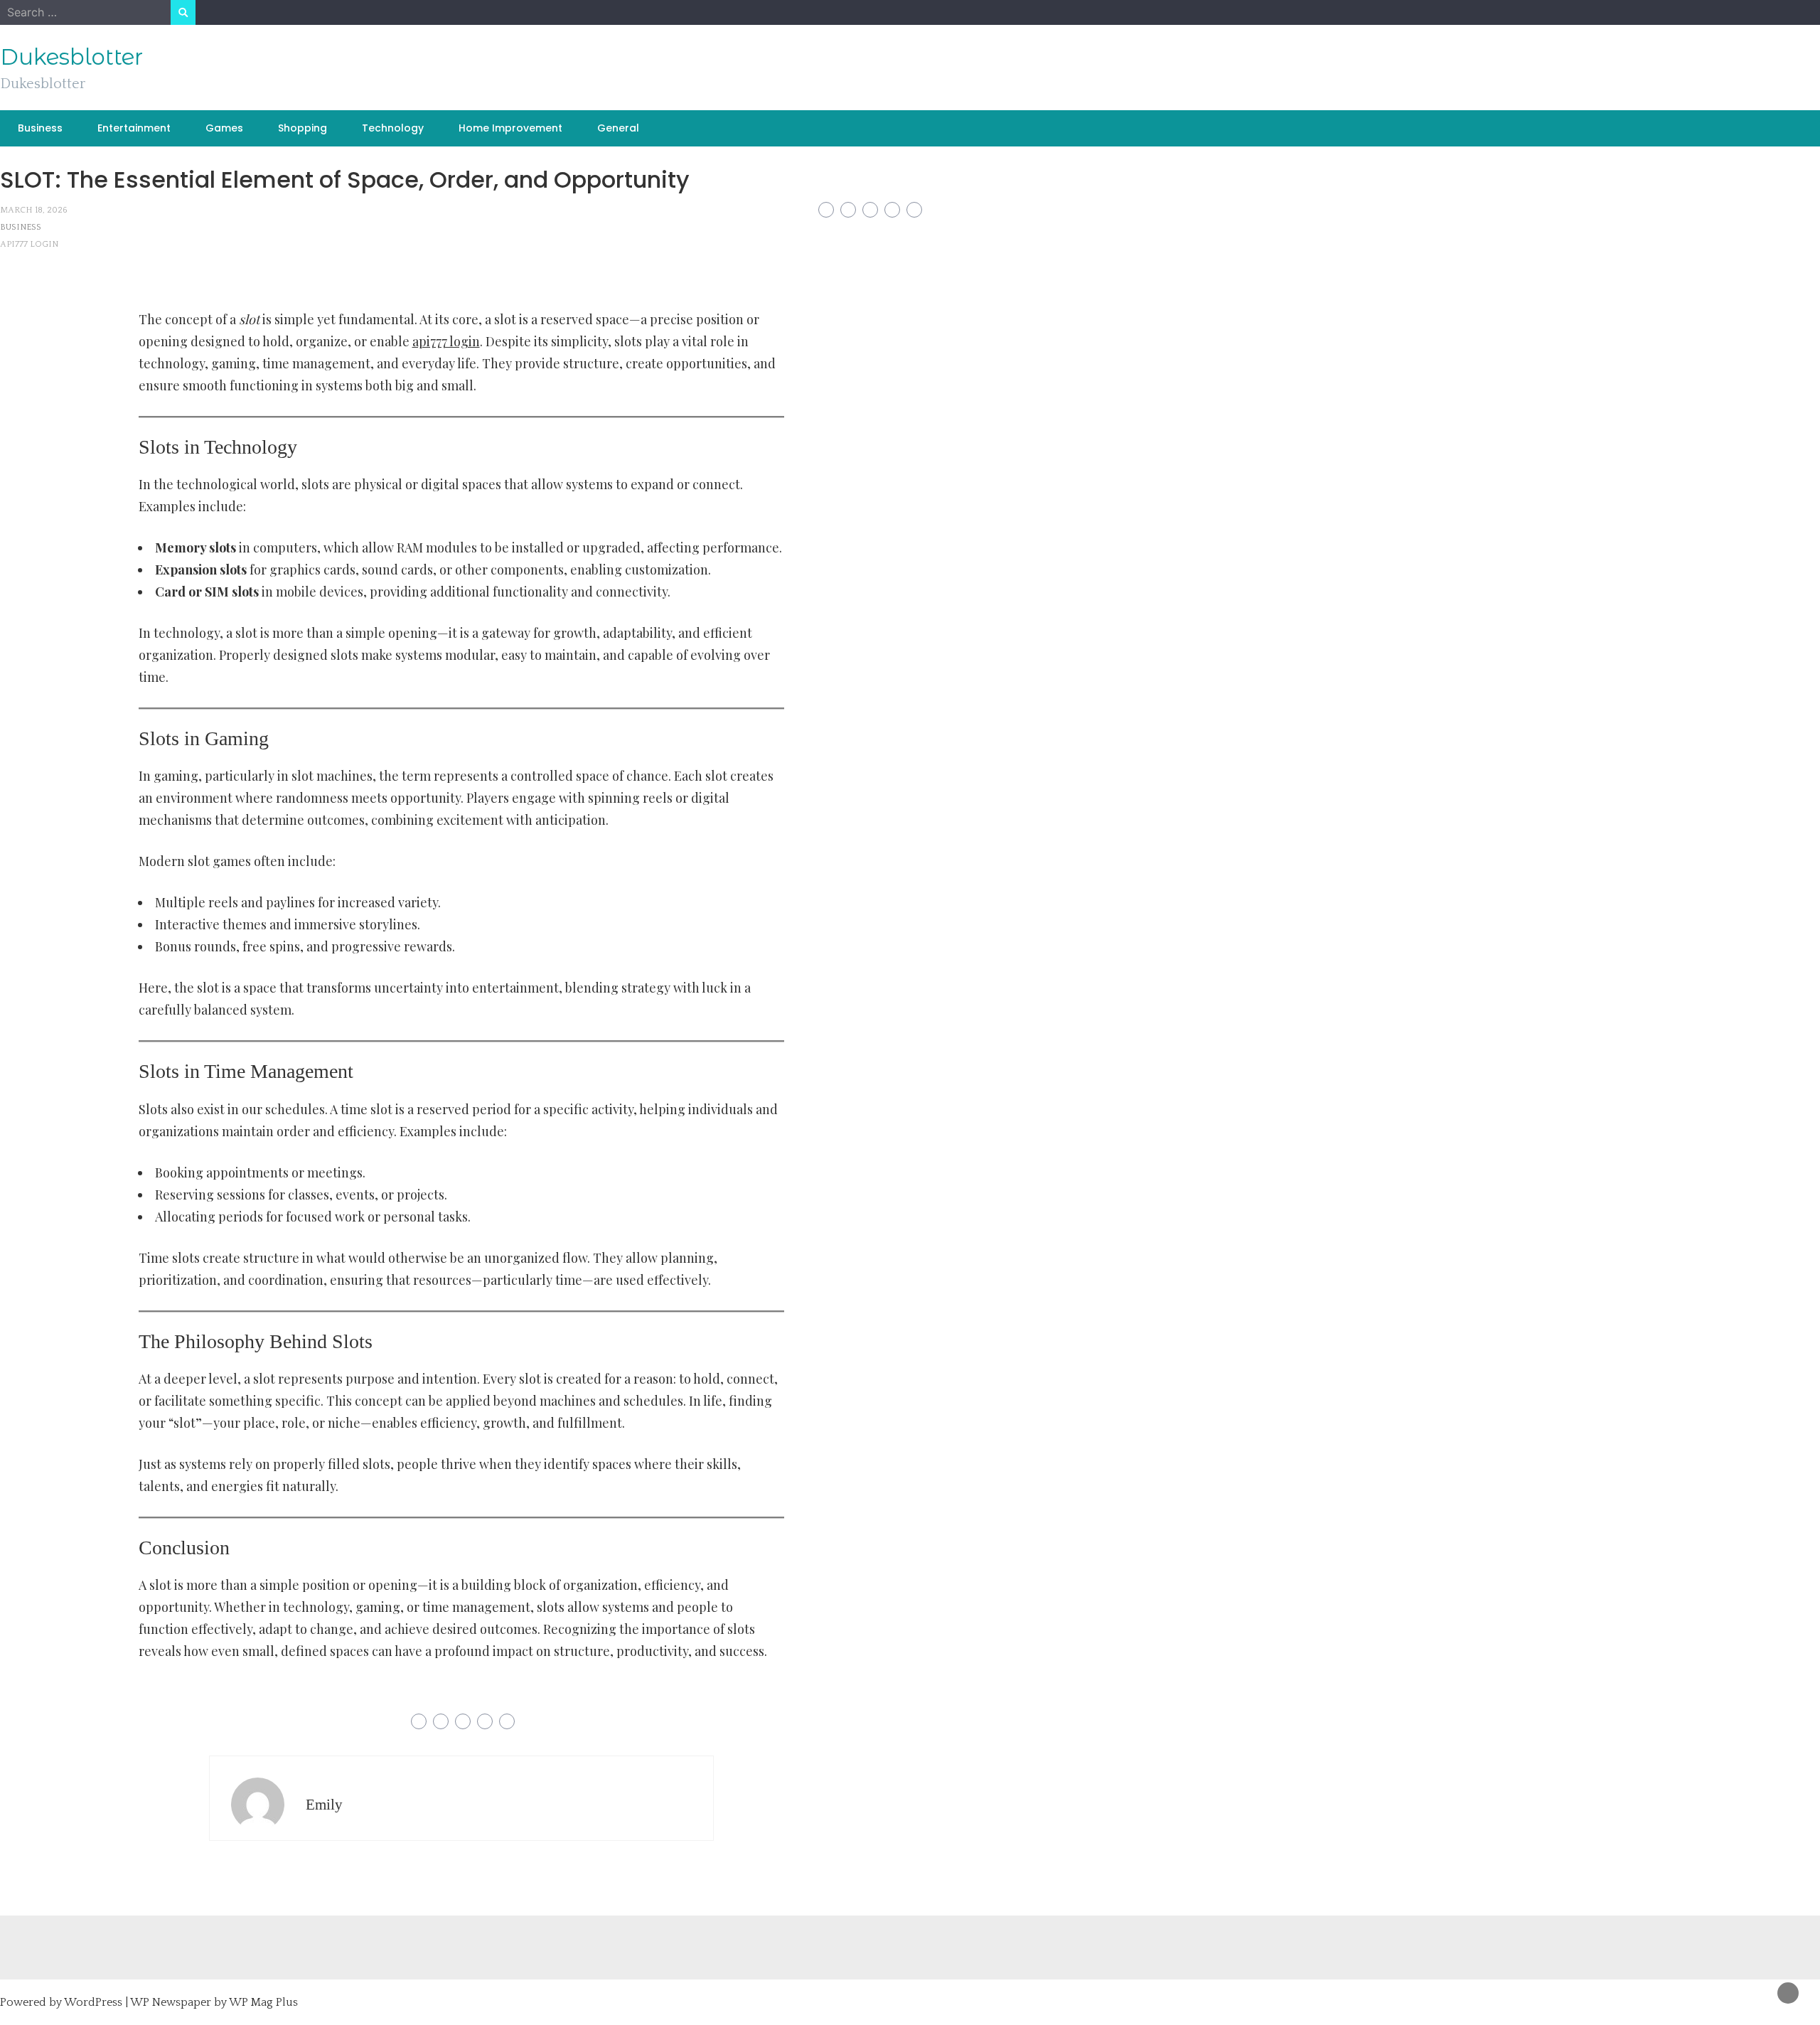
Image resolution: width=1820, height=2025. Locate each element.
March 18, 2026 (34, 210)
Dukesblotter (71, 57)
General (618, 128)
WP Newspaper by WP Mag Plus (214, 2002)
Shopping (303, 128)
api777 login (29, 244)
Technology (393, 128)
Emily (324, 1805)
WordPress (93, 2002)
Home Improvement (510, 128)
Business (40, 128)
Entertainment (134, 128)
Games (224, 128)
